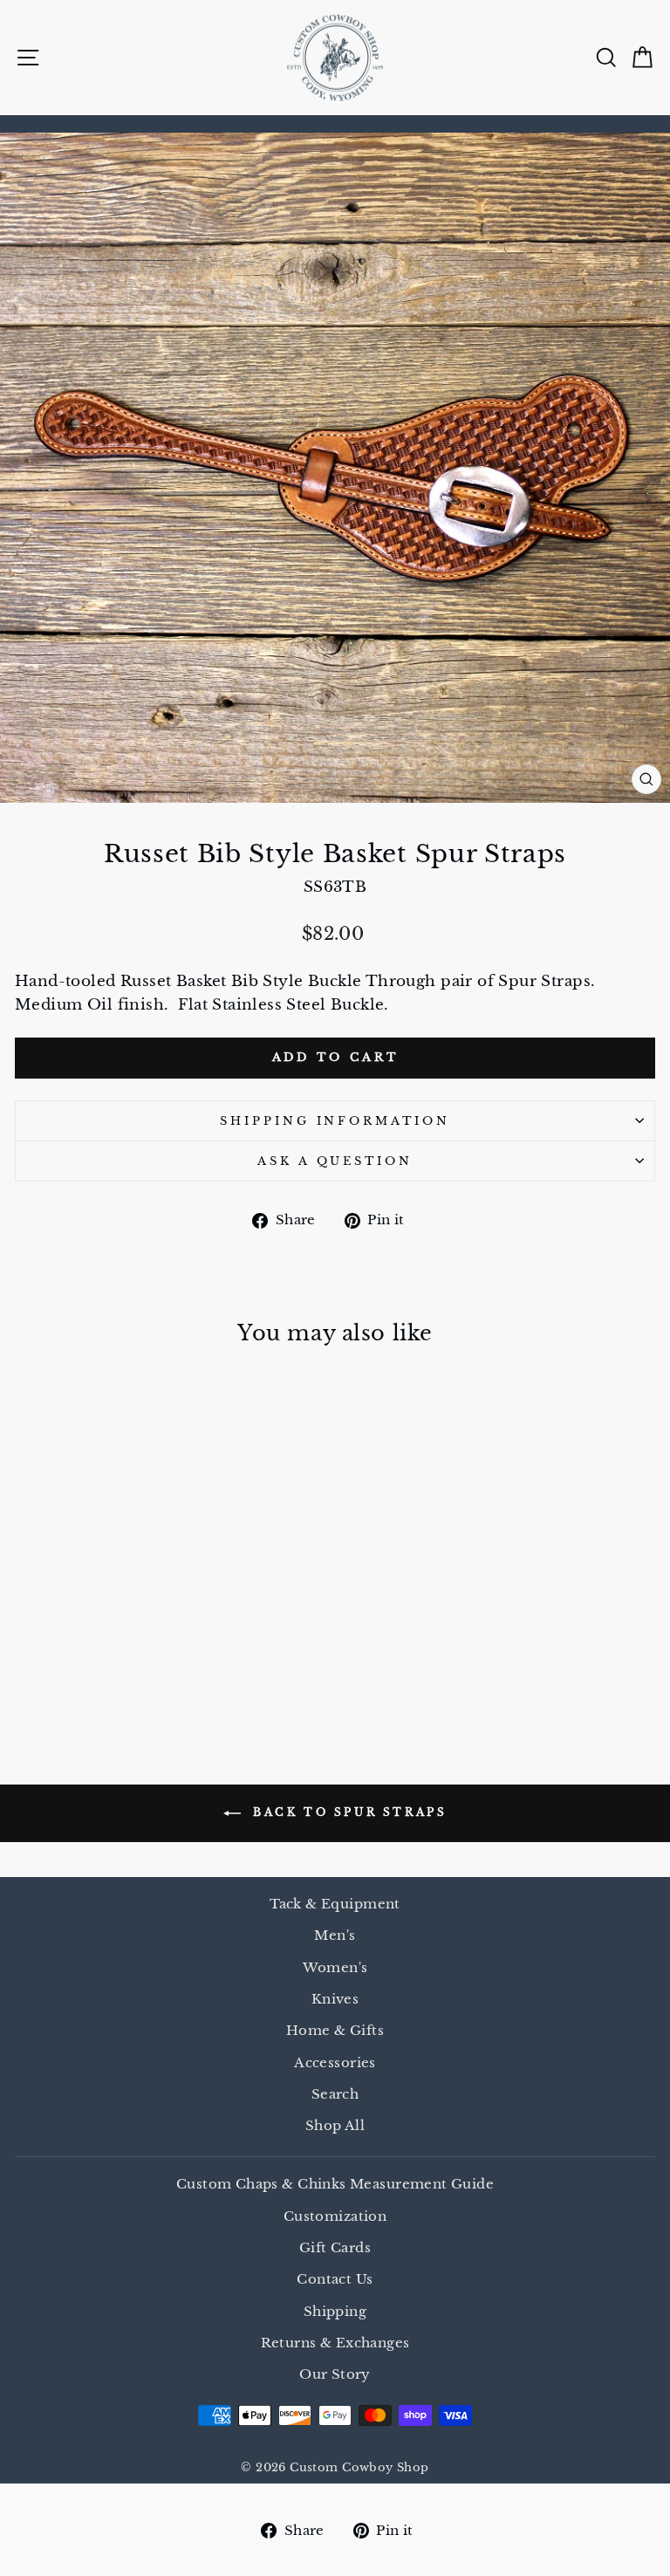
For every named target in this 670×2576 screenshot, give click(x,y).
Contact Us (335, 2279)
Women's (335, 1967)
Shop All (335, 2125)
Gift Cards (335, 2247)
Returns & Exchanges (335, 2343)
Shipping (335, 2311)
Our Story (335, 2374)
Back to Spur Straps (348, 1812)
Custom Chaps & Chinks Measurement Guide (335, 2184)
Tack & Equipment (335, 1904)
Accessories (335, 2062)
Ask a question (335, 1161)
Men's (335, 1935)
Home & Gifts (335, 2030)
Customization (335, 2216)
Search (335, 2094)
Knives (335, 1999)
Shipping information (335, 1121)
